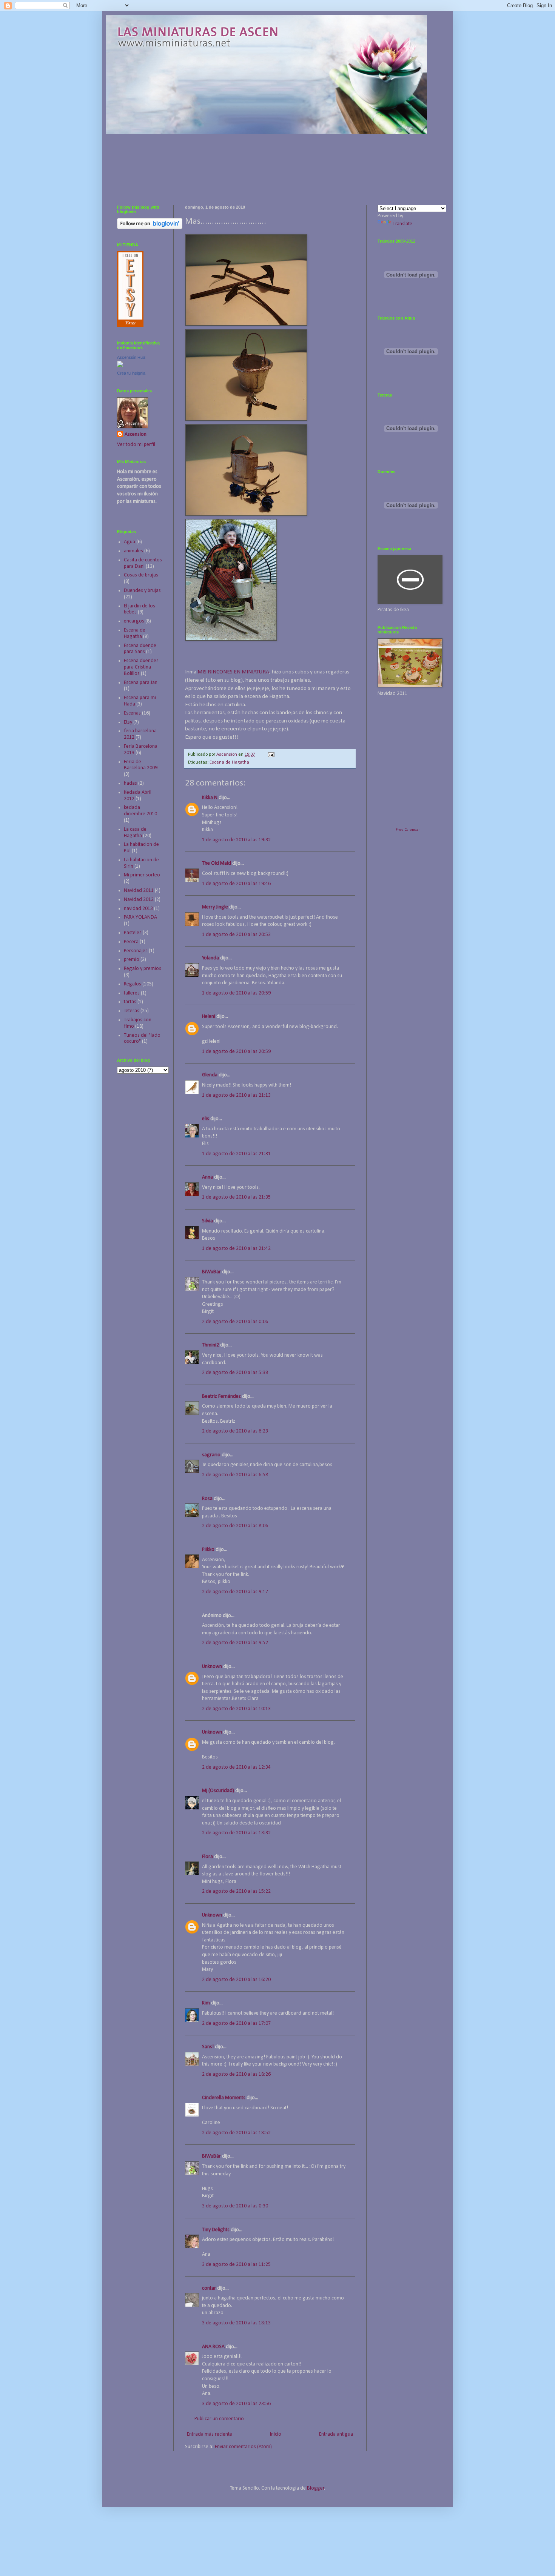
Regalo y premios (143, 969)
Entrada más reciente (210, 2434)
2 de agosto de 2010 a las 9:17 (235, 1592)
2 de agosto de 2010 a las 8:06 (235, 1526)
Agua (129, 542)
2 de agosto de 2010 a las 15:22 (236, 1891)
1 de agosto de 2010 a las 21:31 (236, 1154)
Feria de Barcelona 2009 (141, 765)
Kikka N (210, 798)
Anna (207, 1177)
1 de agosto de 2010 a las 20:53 (236, 935)
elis (206, 1119)
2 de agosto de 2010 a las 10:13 (236, 1709)
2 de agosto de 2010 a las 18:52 (236, 2133)
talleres (132, 993)
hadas (130, 783)
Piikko (208, 1550)
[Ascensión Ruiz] (120, 366)
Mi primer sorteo (142, 875)
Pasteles (133, 933)
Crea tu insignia (131, 373)
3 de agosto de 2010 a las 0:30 (235, 2206)
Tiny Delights (216, 2230)
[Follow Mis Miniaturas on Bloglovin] (150, 228)
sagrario (211, 1455)
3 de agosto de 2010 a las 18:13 (236, 2323)
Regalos (133, 984)
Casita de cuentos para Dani (143, 563)
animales (133, 551)
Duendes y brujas (142, 591)
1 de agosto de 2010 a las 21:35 (236, 1197)
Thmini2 (210, 1345)
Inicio (276, 2434)
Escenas (132, 713)
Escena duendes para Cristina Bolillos (141, 667)
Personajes (136, 951)
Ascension (136, 434)
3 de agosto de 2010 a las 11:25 (236, 2265)
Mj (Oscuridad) (218, 1791)
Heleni (209, 1017)
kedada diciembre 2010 (140, 811)
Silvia (207, 1221)
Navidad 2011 (139, 891)
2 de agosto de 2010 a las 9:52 (235, 1643)
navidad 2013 (138, 909)
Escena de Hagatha (229, 762)
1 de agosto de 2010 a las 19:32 (236, 840)
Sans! (208, 2047)
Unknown (212, 1667)
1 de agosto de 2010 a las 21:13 (236, 1095)
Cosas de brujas (141, 575)
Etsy (128, 722)
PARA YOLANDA (140, 917)
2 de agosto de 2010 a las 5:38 (235, 1373)
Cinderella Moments (224, 2098)
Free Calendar (408, 830)
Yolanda (210, 958)
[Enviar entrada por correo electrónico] (271, 755)
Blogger (316, 2488)
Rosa (207, 1499)
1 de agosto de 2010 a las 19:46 (236, 884)
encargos (134, 621)
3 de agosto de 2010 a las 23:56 (236, 2404)
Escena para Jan (141, 683)
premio (132, 960)
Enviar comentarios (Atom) (243, 2447)
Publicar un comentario (219, 2419)
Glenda (210, 1075)
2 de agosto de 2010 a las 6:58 (235, 1475)
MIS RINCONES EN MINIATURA (233, 672)
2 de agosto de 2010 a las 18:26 (236, 2074)
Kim (206, 2003)
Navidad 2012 (139, 900)
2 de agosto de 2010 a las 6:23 (235, 1431)
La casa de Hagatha (135, 833)
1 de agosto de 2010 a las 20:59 (236, 993)
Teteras (132, 1011)
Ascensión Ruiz (131, 357)
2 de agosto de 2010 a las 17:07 (236, 2023)
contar (209, 2288)
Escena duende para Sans (140, 649)
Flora (207, 1857)
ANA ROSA (213, 2347)
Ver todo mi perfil (136, 445)
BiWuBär (211, 1272)
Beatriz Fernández (221, 1396)
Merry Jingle (215, 907)
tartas (130, 1002)
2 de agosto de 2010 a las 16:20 (236, 1980)
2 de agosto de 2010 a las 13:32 (236, 1833)
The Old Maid (217, 863)
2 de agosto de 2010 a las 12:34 (236, 1767)
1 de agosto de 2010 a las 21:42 (236, 1249)
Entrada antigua (336, 2434)
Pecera (131, 942)
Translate (402, 224)
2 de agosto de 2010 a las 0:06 (235, 1322)
